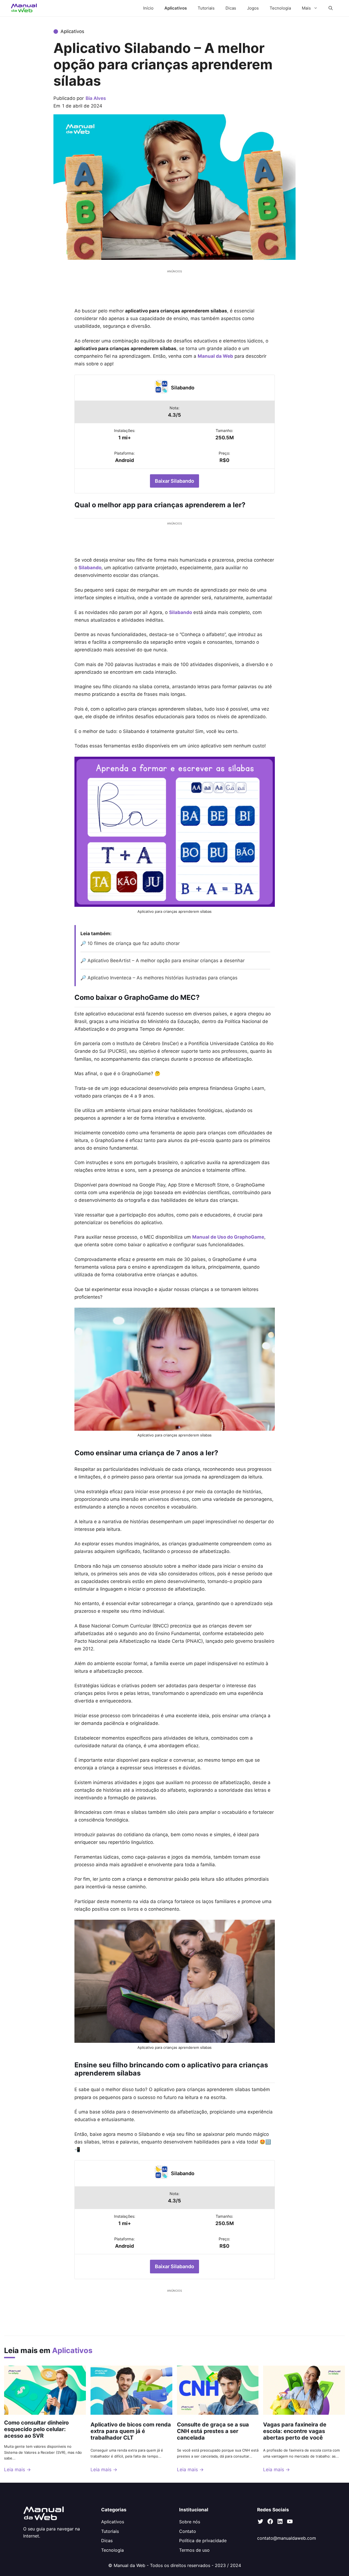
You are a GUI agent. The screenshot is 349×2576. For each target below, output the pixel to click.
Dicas (231, 8)
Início (148, 8)
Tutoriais (206, 8)
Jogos (253, 8)
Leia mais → (17, 2470)
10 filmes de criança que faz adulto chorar (134, 943)
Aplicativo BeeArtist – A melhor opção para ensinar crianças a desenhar (166, 961)
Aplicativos (176, 8)
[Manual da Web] (24, 8)
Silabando (183, 388)
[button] (331, 8)
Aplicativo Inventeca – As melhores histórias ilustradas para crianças (164, 978)
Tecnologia (280, 8)
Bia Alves (96, 98)
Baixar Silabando (174, 481)
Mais (306, 8)
